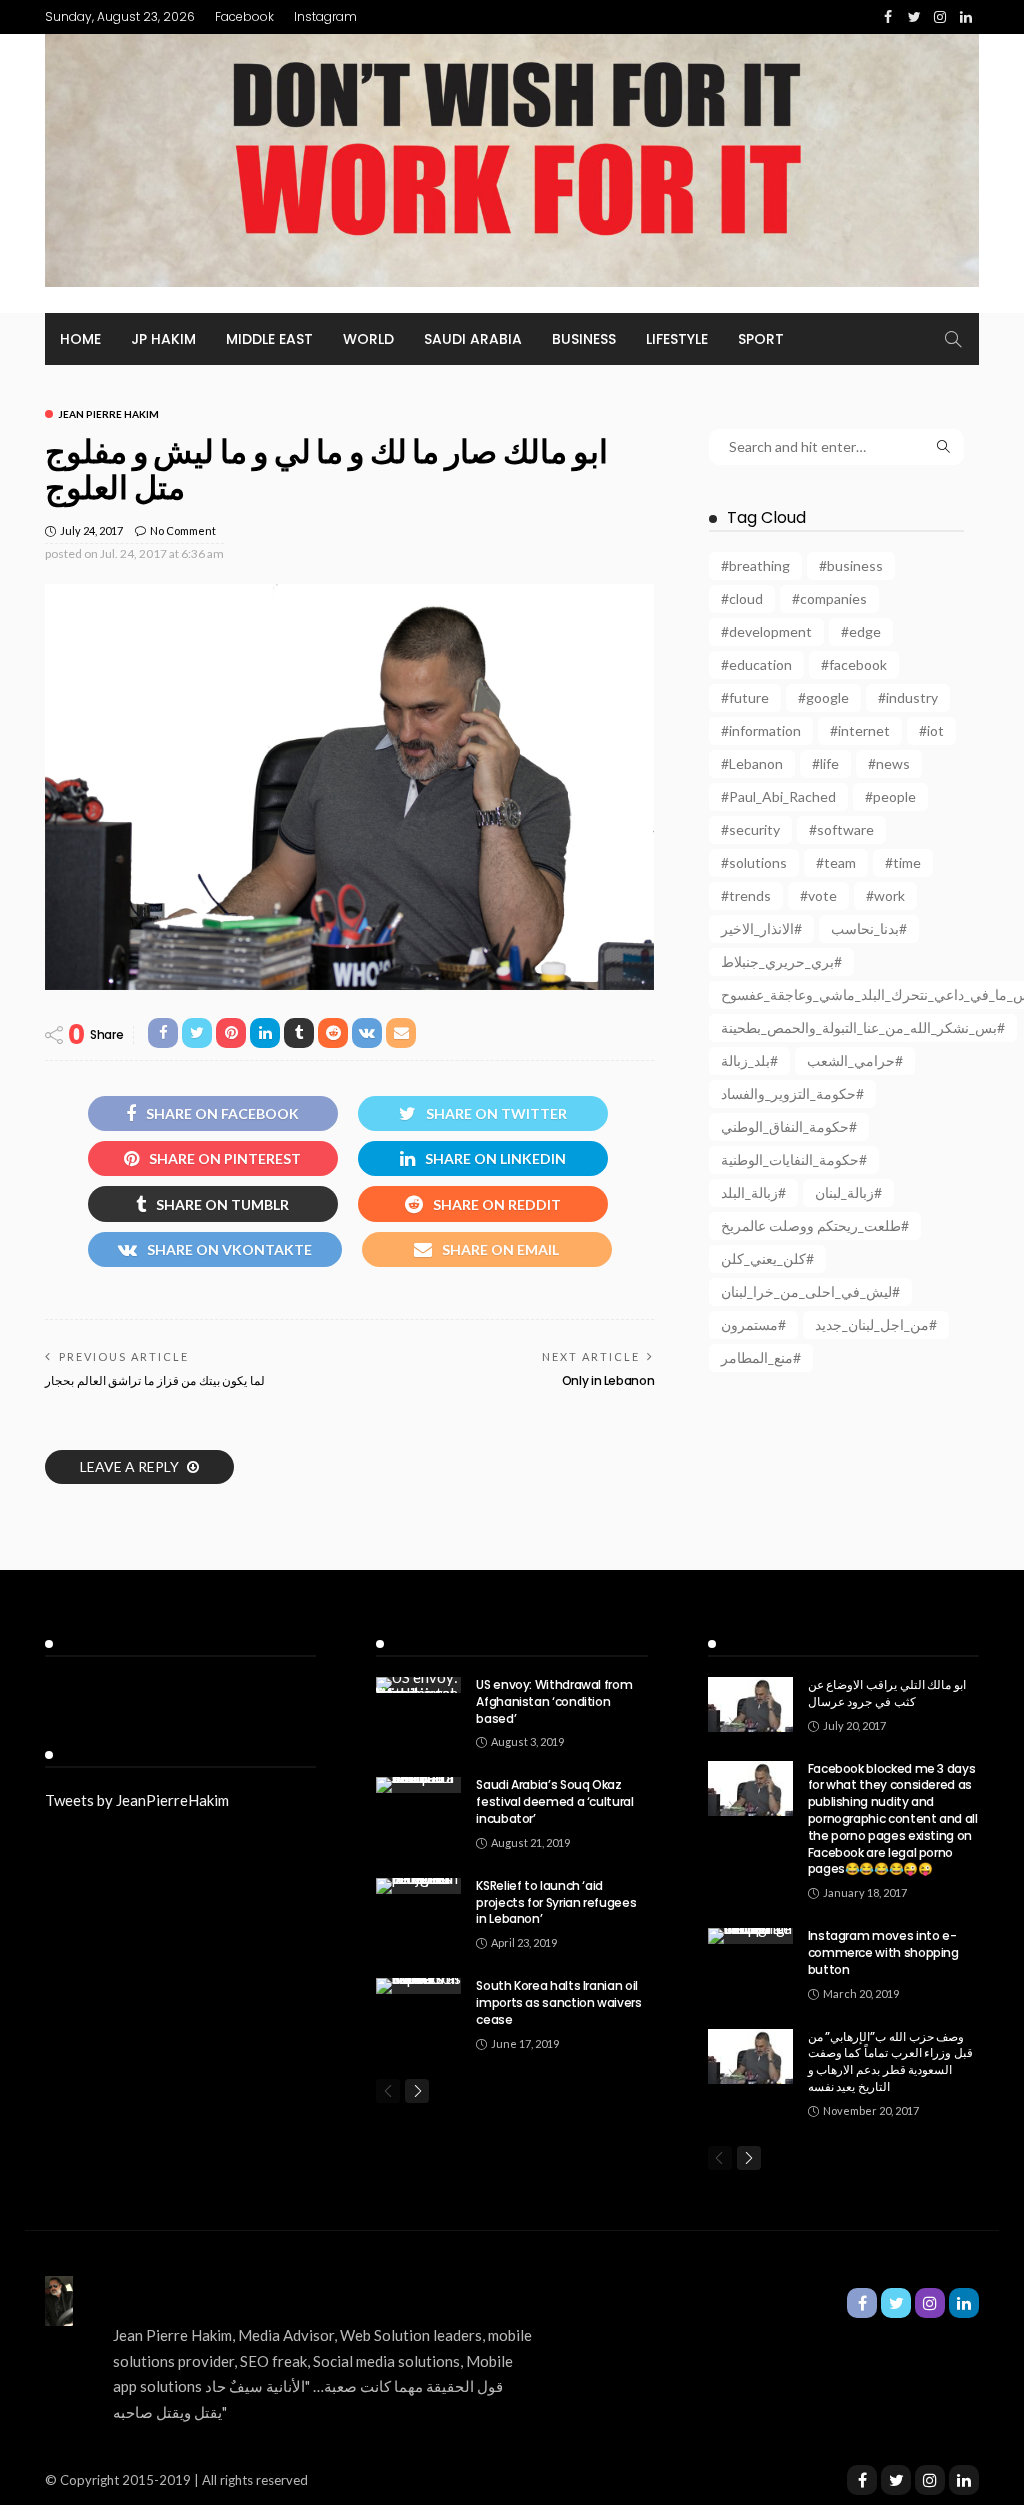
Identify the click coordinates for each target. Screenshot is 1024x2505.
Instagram (325, 16)
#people (890, 796)
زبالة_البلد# (753, 1192)
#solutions (754, 862)
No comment (183, 530)
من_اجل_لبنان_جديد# (876, 1324)
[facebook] (862, 2480)
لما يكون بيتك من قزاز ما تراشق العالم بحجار (155, 1380)
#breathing (755, 565)
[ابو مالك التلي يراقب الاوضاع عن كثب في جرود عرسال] (750, 1704)
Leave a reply (131, 1466)
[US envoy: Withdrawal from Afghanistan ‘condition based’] (418, 1685)
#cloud (742, 598)
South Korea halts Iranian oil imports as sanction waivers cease (558, 2002)
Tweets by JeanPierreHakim (137, 1800)
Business (584, 339)
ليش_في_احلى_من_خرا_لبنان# (810, 1291)
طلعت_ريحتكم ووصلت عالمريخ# (815, 1225)
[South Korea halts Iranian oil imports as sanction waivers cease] (418, 1986)
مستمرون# (753, 1324)
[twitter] (896, 2480)
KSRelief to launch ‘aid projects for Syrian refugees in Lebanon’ (556, 1902)
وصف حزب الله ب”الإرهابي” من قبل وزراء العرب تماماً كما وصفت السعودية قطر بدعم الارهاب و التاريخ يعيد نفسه (890, 2061)
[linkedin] (964, 2480)
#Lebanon (752, 763)
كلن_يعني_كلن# (767, 1258)
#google (823, 697)
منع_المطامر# (761, 1357)
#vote (818, 895)
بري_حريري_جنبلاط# (781, 961)
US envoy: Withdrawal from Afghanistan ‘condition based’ (554, 1701)
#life (825, 763)
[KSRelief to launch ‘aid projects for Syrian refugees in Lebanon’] (418, 1886)
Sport (761, 339)
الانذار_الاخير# (761, 928)
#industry (908, 697)
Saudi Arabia (473, 339)
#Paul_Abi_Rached (778, 796)
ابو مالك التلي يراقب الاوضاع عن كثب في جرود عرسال (887, 1693)
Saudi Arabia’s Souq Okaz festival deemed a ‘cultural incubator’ (554, 1801)
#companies (829, 598)
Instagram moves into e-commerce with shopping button (883, 1952)
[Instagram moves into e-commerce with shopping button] (750, 1936)
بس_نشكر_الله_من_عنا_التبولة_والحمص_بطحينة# (863, 1027)
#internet (860, 730)
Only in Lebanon (608, 1380)
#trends (746, 895)
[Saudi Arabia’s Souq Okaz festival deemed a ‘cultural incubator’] (418, 1785)
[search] (953, 339)
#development (766, 631)
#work (885, 895)
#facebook (854, 664)
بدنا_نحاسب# (869, 928)
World (368, 339)
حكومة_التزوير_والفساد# (792, 1093)
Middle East (269, 339)
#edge (861, 631)
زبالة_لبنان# (848, 1192)
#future (745, 697)
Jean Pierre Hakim (108, 414)
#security (750, 829)
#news (889, 763)
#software (841, 829)
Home (80, 339)
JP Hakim (163, 339)
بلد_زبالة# (749, 1060)
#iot (931, 730)
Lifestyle (677, 339)
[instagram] (930, 2480)
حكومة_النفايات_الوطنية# (794, 1159)
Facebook (244, 16)
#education (756, 664)
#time (903, 862)
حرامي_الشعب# (855, 1060)
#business (851, 565)
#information (761, 730)
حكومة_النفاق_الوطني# (789, 1126)
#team (836, 862)
